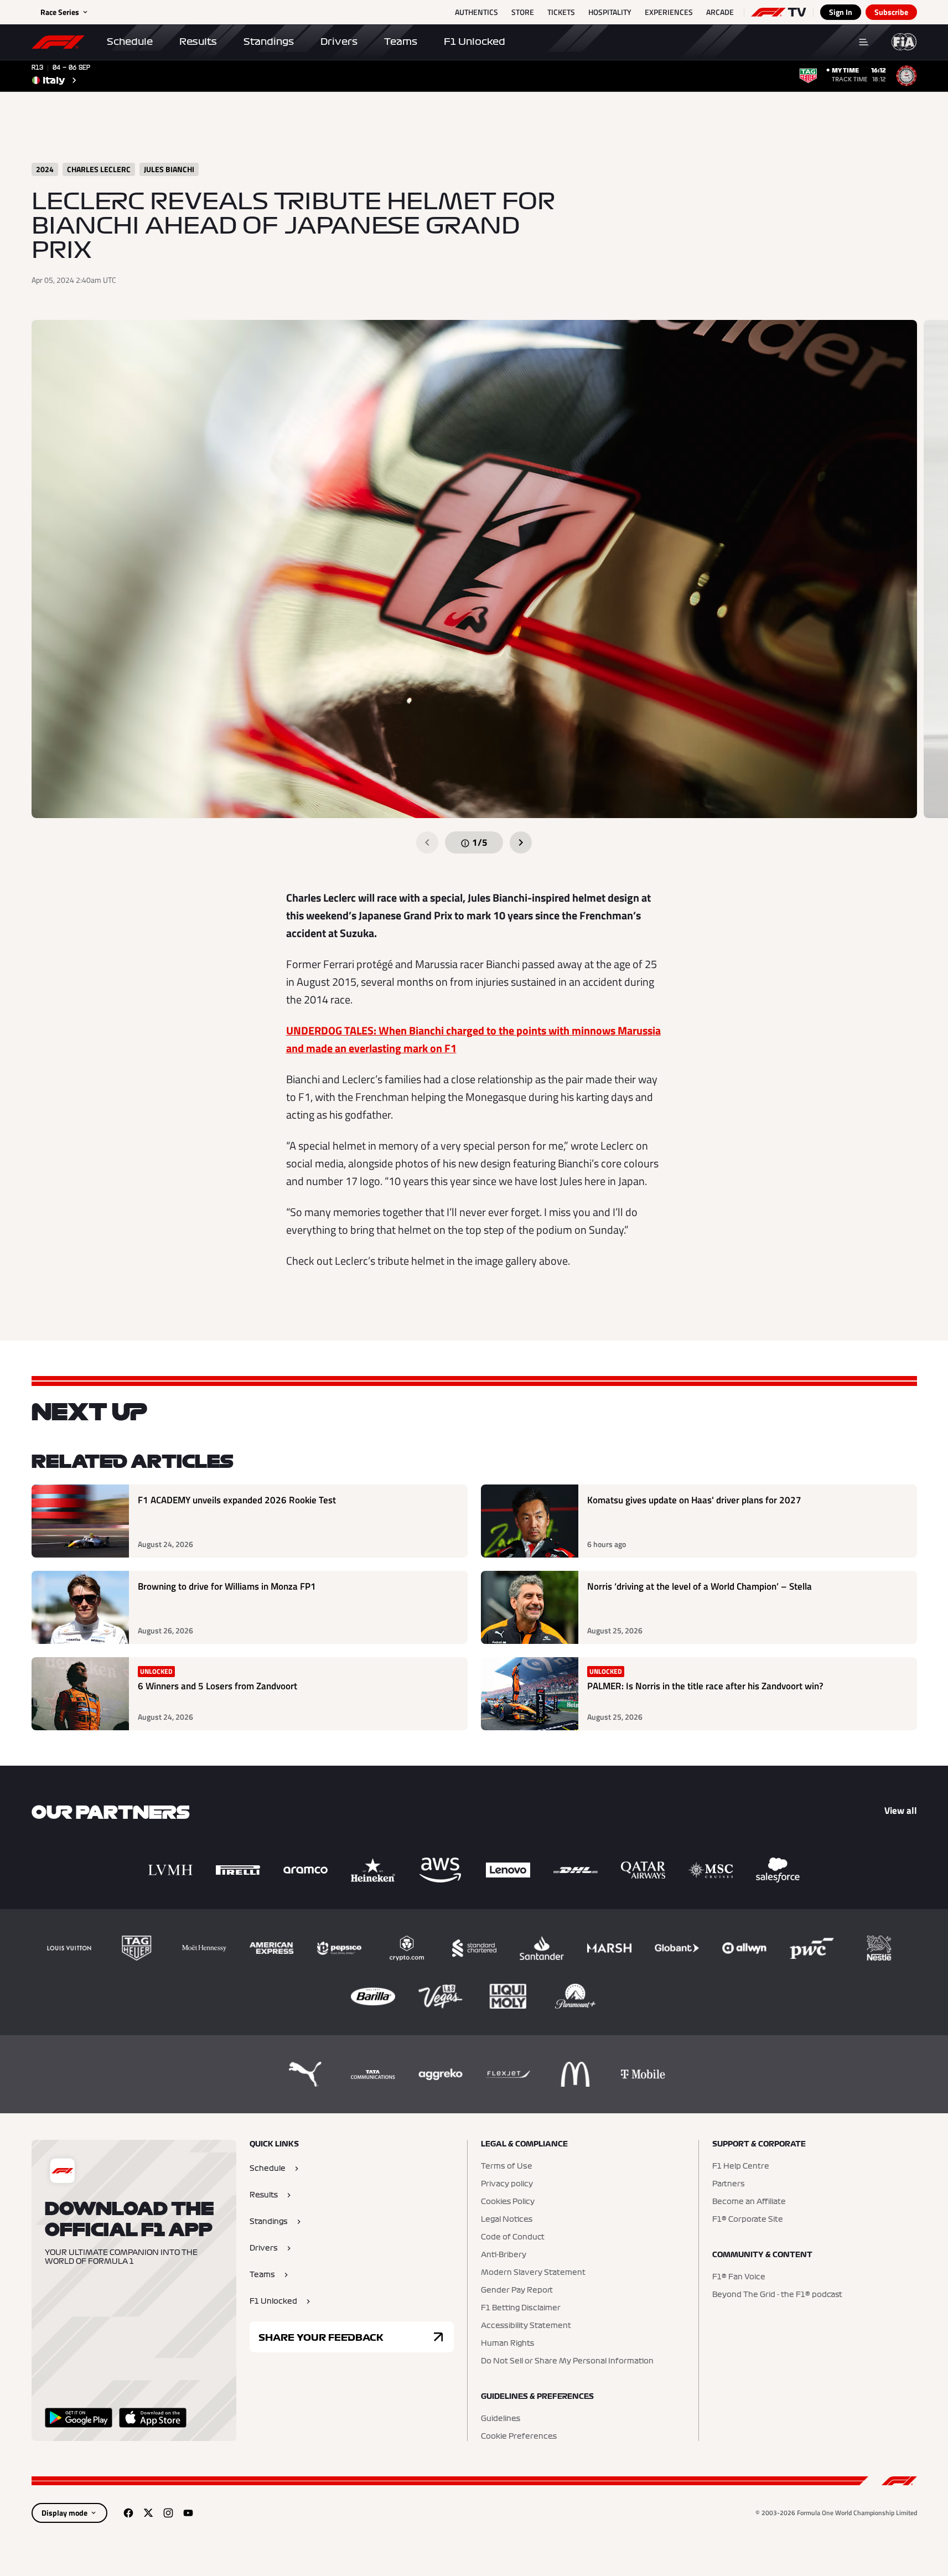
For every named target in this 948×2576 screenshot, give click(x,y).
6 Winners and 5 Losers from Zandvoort (217, 1686)
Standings (269, 42)
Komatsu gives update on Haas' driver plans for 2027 (694, 1500)
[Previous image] (427, 842)
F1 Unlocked (475, 42)
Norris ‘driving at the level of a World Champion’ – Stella (700, 1587)
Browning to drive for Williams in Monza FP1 (227, 1587)
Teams (401, 42)
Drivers (339, 42)
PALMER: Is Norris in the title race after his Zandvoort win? (705, 1686)
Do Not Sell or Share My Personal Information (567, 2361)
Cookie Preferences (519, 2437)
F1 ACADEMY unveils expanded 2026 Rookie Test (237, 1500)
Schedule (130, 42)
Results (198, 42)
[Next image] (521, 842)
